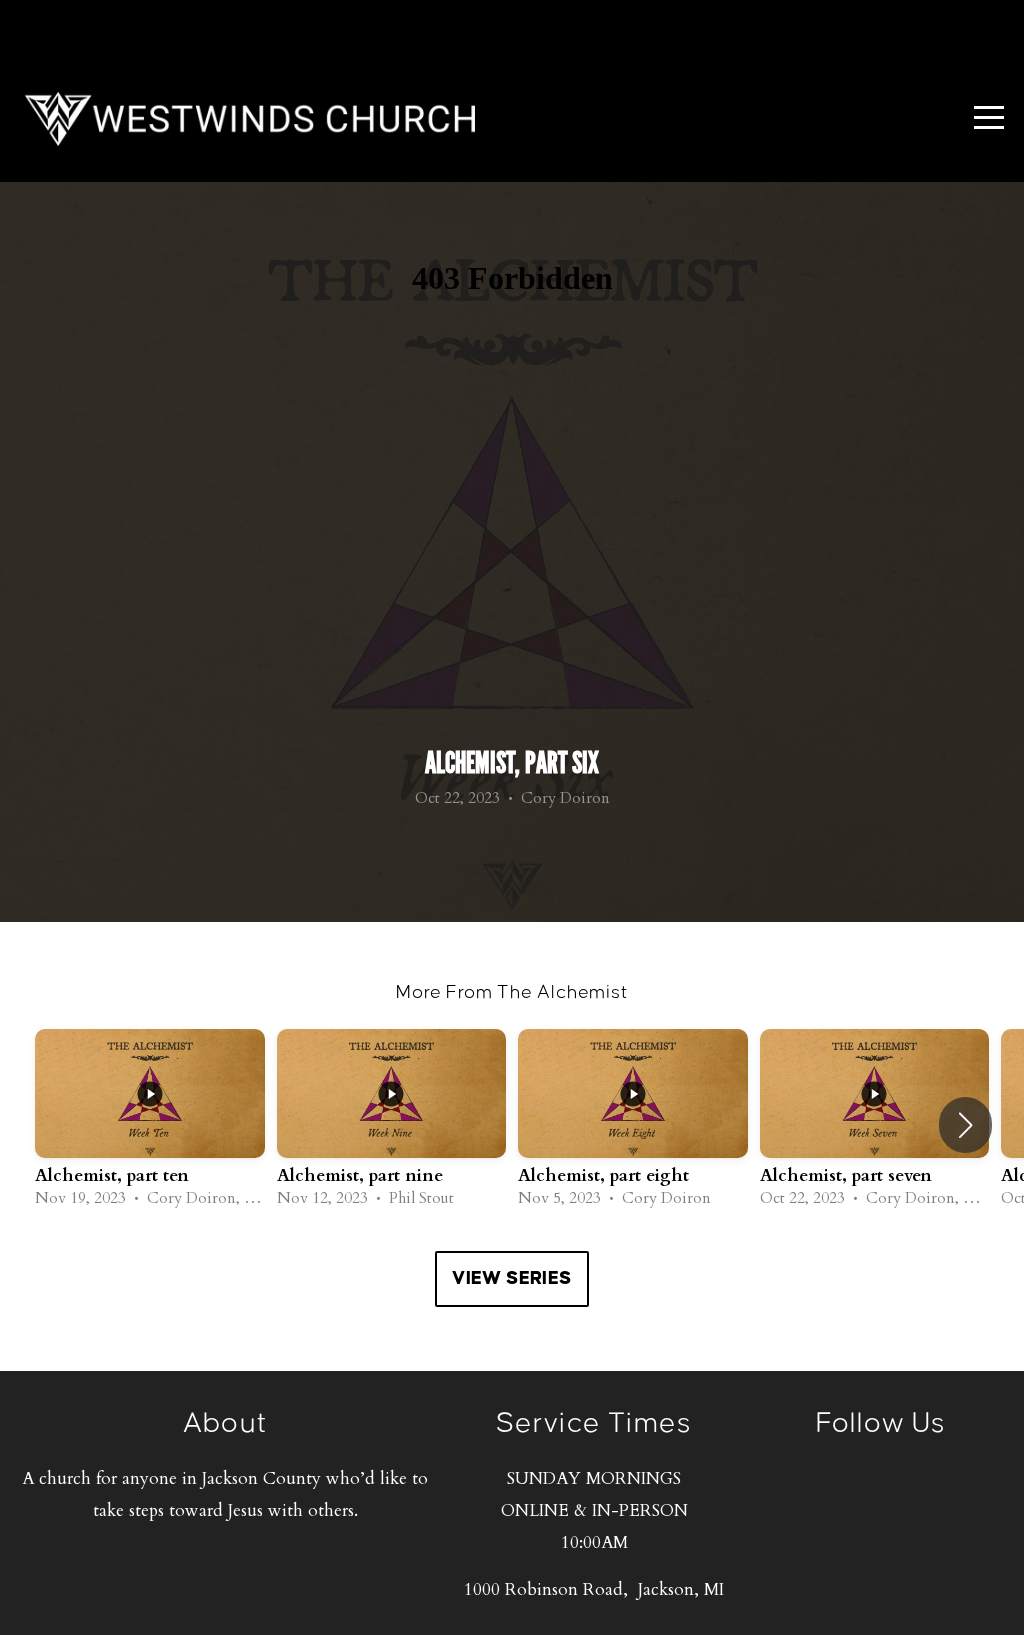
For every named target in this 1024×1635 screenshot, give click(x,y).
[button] (965, 1125)
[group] (150, 1125)
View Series (511, 1278)
